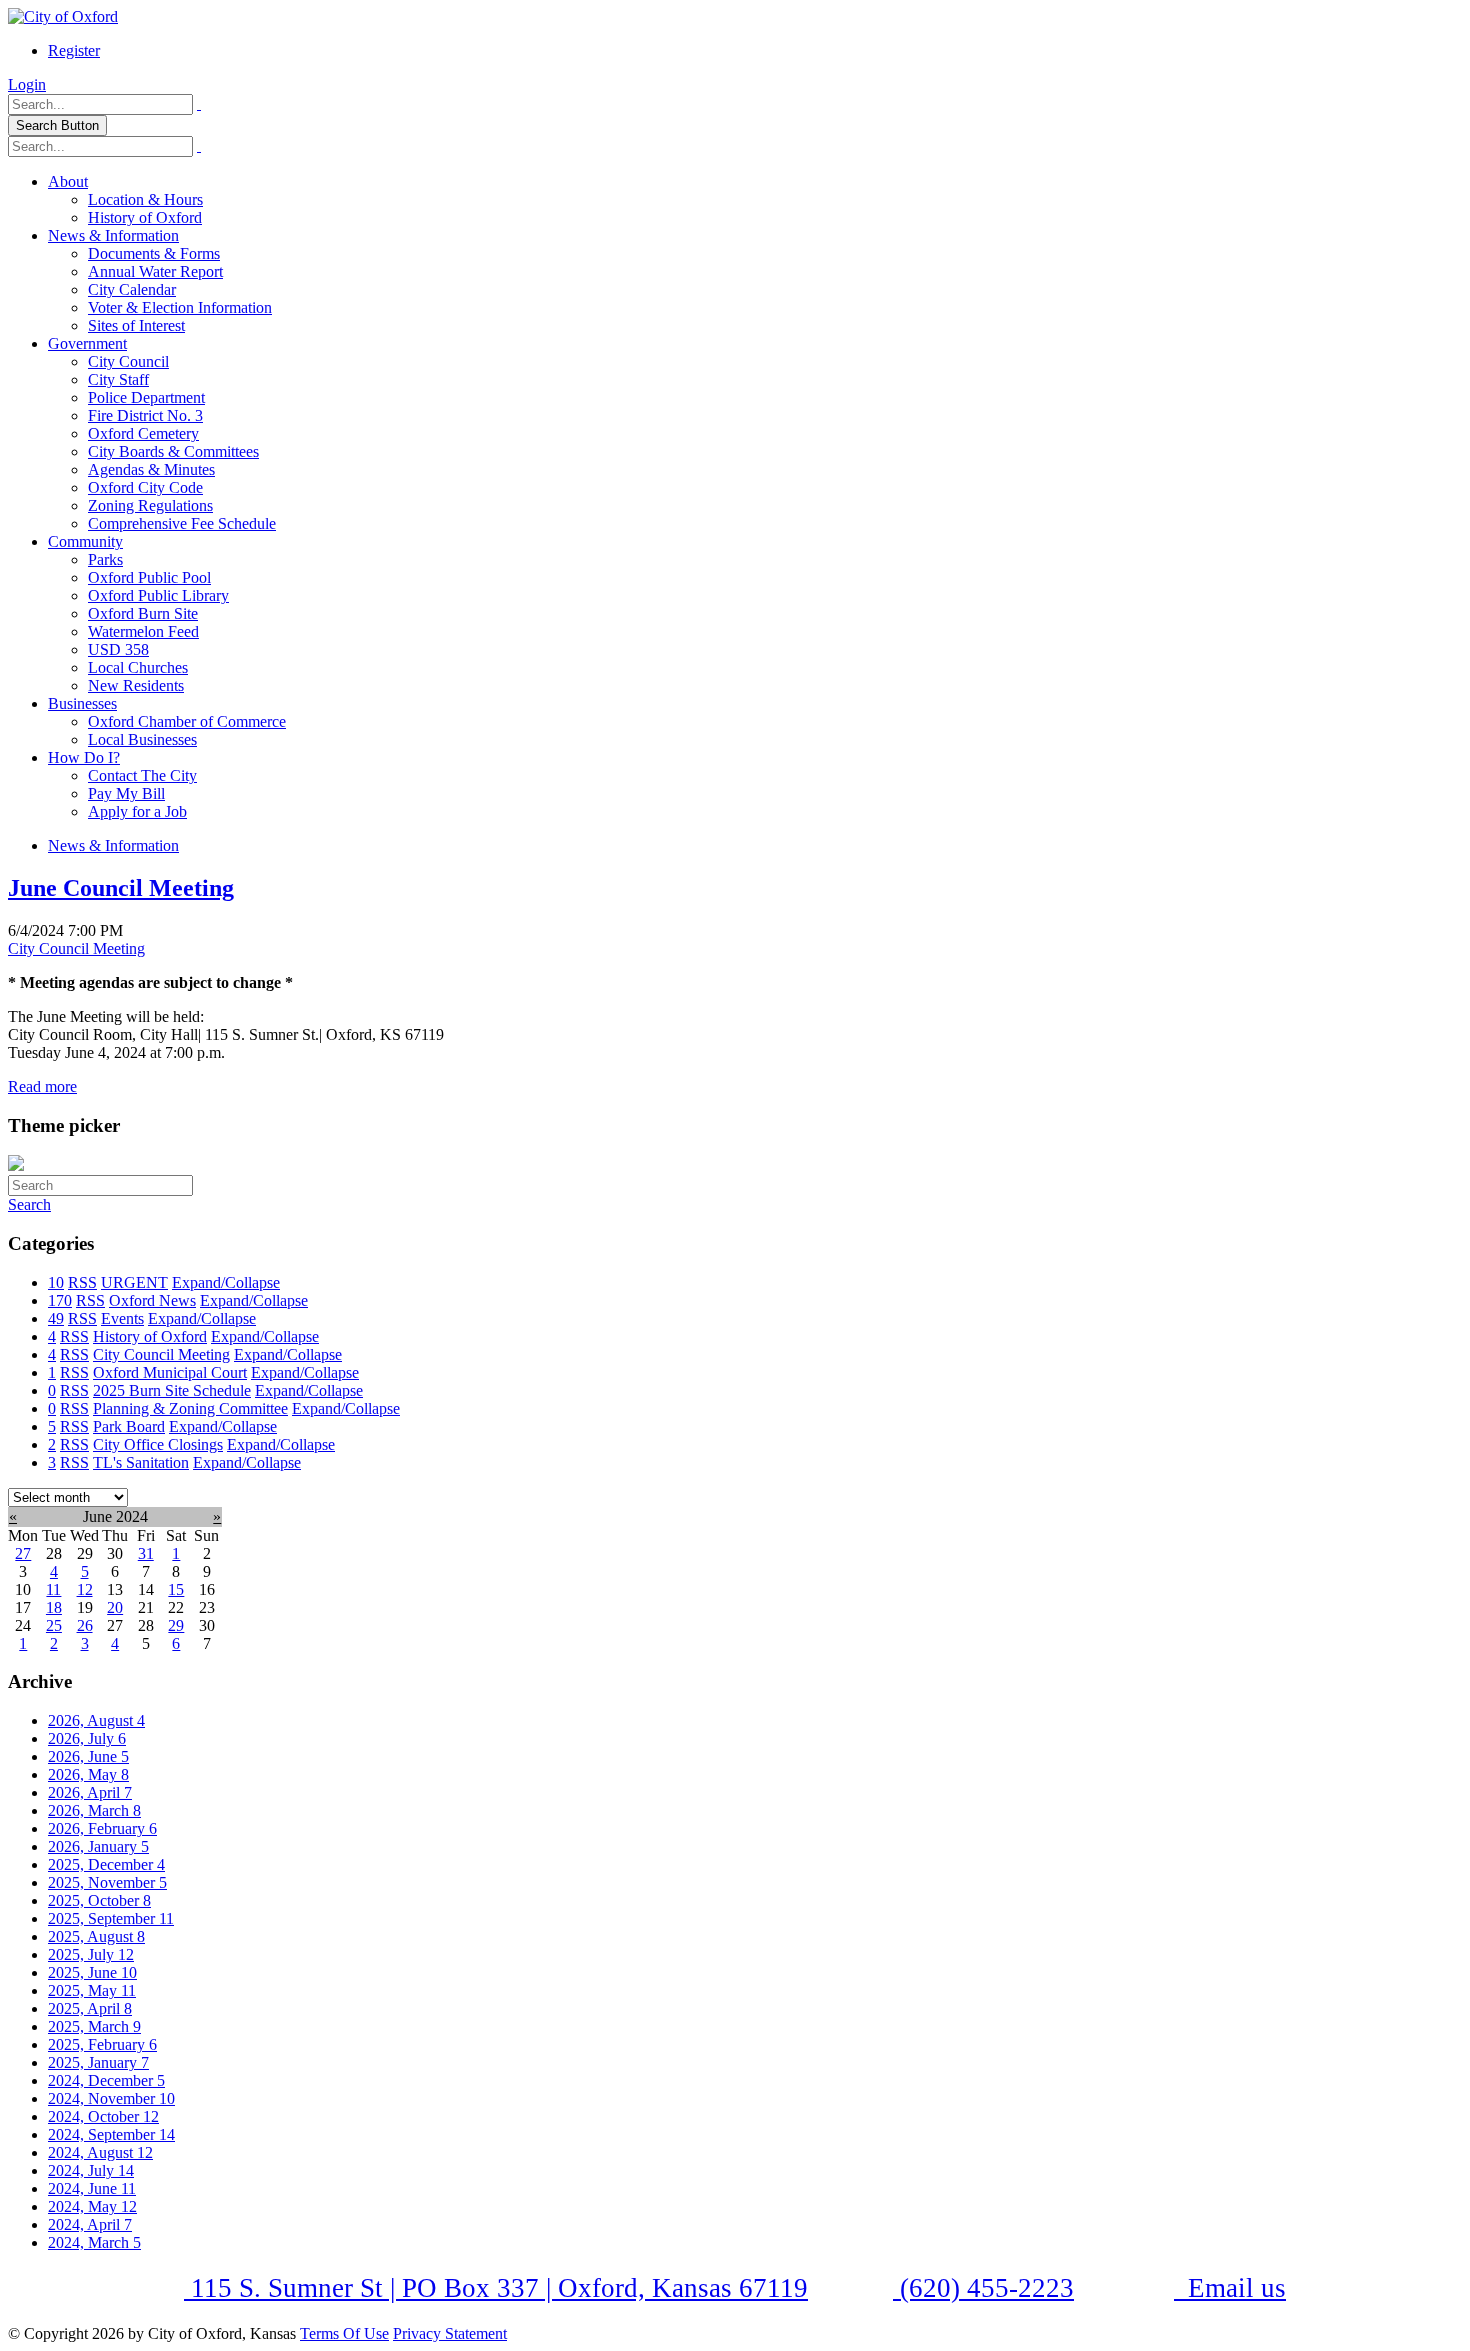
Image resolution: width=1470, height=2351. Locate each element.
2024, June (92, 2188)
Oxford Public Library (158, 595)
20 (115, 1607)
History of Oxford (145, 217)
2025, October (99, 1900)
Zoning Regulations (150, 505)
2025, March (94, 2026)
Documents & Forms (154, 253)
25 (54, 1625)
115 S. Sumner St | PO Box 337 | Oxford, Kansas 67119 (496, 2288)
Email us (1233, 2288)
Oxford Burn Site (143, 613)
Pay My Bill (126, 793)
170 (60, 1300)
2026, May (88, 1774)
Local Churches (138, 667)
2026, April (90, 1792)
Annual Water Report (155, 271)
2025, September (111, 1918)
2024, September (111, 2134)
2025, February (102, 2044)
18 (54, 1607)
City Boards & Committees (173, 451)
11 (53, 1589)
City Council (128, 361)
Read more (42, 1086)
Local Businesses (142, 739)
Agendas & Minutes (151, 469)
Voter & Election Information (180, 307)
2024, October (103, 2116)
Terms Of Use (344, 2333)
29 (176, 1625)
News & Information (113, 235)
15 (176, 1589)
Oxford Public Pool (149, 577)
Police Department (146, 397)
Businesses (82, 703)
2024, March (94, 2242)
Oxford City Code (145, 487)
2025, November (107, 1882)
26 (85, 1625)
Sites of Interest (136, 325)
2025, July (91, 1954)
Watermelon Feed (143, 631)
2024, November (111, 2098)
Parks (105, 559)
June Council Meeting (121, 888)
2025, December (106, 1864)
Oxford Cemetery (143, 433)
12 (85, 1589)
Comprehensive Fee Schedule (182, 523)
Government (87, 343)
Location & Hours (145, 199)
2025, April (90, 2008)
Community (85, 541)
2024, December (106, 2080)
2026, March (94, 1810)
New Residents (136, 685)
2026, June (88, 1756)
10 (56, 1282)
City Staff (118, 379)
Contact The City (142, 775)
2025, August (96, 1936)
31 (146, 1553)
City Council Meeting (76, 948)
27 (23, 1553)
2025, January (98, 2062)
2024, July (91, 2170)
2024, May (92, 2206)
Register (74, 50)
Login (27, 84)
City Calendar (132, 289)
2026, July (87, 1738)
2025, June (92, 1972)
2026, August (96, 1720)
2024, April (90, 2224)
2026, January (98, 1846)
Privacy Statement (450, 2333)
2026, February (102, 1828)
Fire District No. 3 (145, 415)
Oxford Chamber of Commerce (187, 721)
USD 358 (118, 649)
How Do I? (84, 757)
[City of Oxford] (63, 16)
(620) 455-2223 (983, 2288)
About (68, 181)
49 (56, 1318)
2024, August (100, 2152)
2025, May (92, 1990)
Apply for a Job (137, 811)
